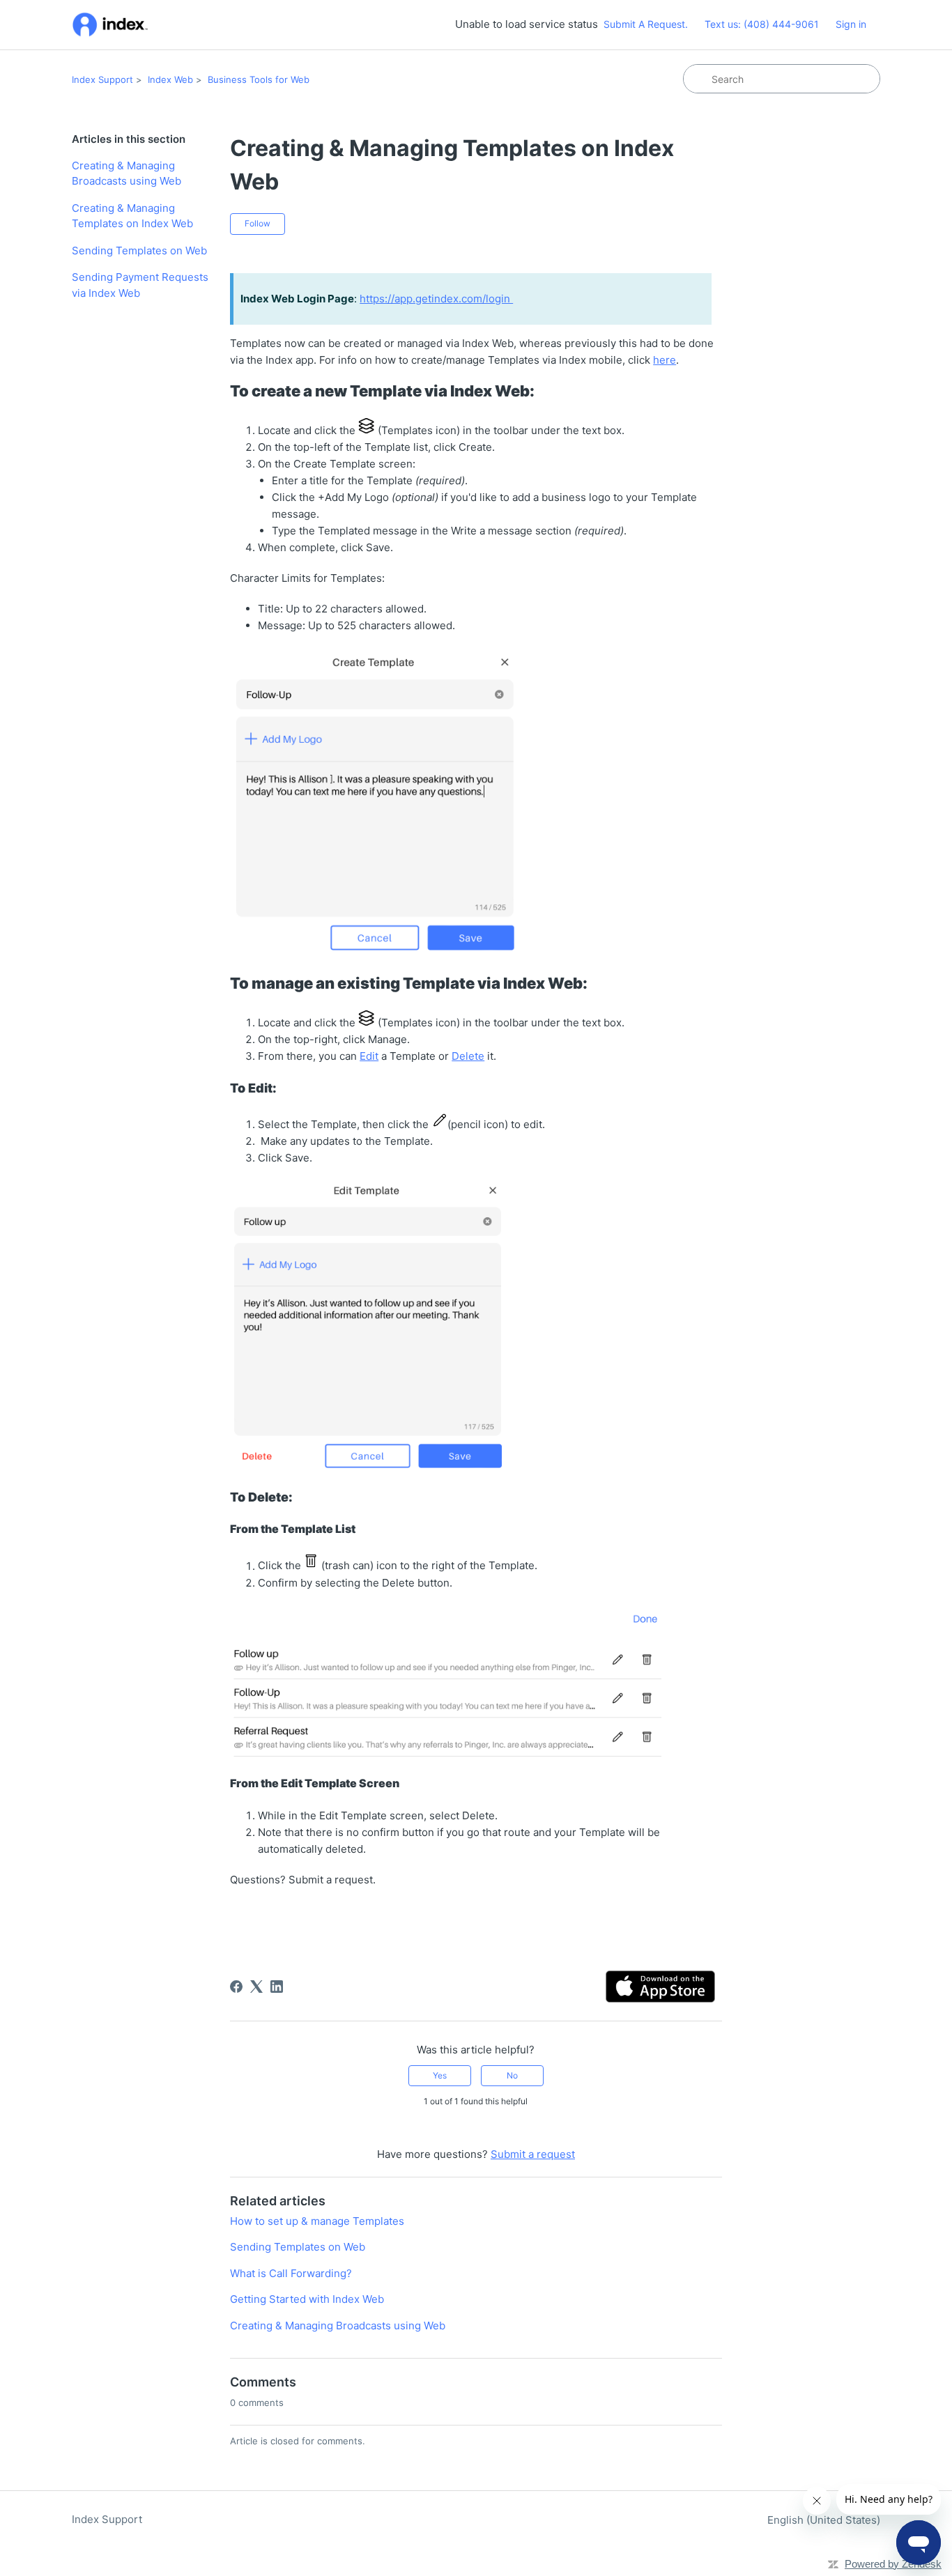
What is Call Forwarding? (291, 2273)
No (512, 2075)
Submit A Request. (646, 24)
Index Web (170, 79)
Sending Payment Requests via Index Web (140, 285)
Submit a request (533, 2154)
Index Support (102, 79)
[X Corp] (256, 1987)
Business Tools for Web (259, 79)
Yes (440, 2075)
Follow (258, 223)
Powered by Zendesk (893, 2564)
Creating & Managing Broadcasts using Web (126, 173)
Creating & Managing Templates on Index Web (132, 216)
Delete (468, 1056)
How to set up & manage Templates (317, 2221)
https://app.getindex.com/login (436, 299)
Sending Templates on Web (139, 250)
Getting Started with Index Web (307, 2299)
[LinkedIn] (277, 1987)
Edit (369, 1056)
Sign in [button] (851, 24)
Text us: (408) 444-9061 (762, 24)
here (665, 360)
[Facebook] (236, 1987)
